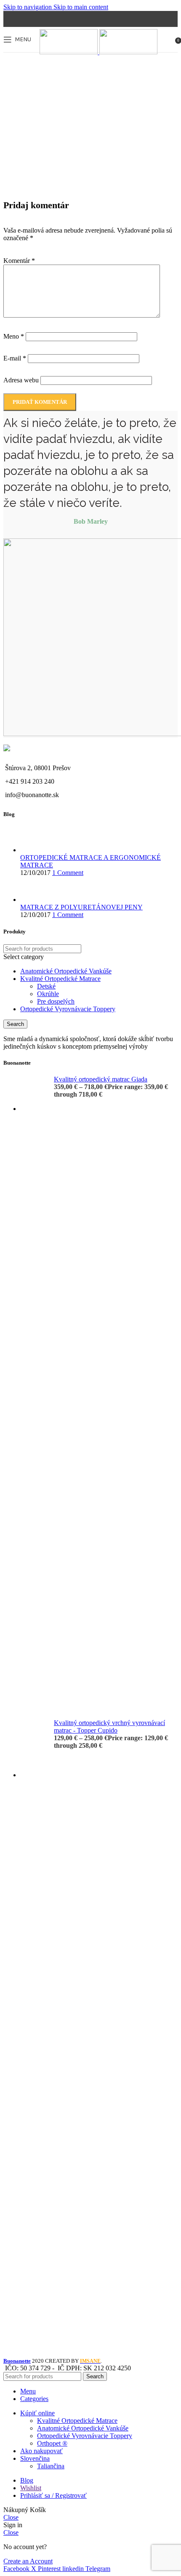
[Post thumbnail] (36, 850)
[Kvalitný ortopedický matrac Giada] (34, 1391)
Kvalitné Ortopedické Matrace (60, 979)
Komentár (19, 261)
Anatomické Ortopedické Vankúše (66, 971)
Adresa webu (21, 380)
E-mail (15, 358)
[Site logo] (69, 52)
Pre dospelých (56, 1001)
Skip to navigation (28, 7)
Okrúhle (48, 994)
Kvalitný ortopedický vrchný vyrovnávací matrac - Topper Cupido (109, 1727)
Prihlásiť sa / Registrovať (53, 2495)
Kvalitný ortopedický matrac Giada (101, 1079)
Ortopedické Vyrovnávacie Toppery (68, 1009)
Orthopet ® (52, 2443)
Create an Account (28, 2561)
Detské (46, 986)
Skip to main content (81, 7)
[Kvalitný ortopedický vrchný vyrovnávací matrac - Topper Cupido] (34, 2035)
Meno (14, 336)
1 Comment (68, 873)
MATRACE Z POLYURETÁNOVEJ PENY (81, 907)
